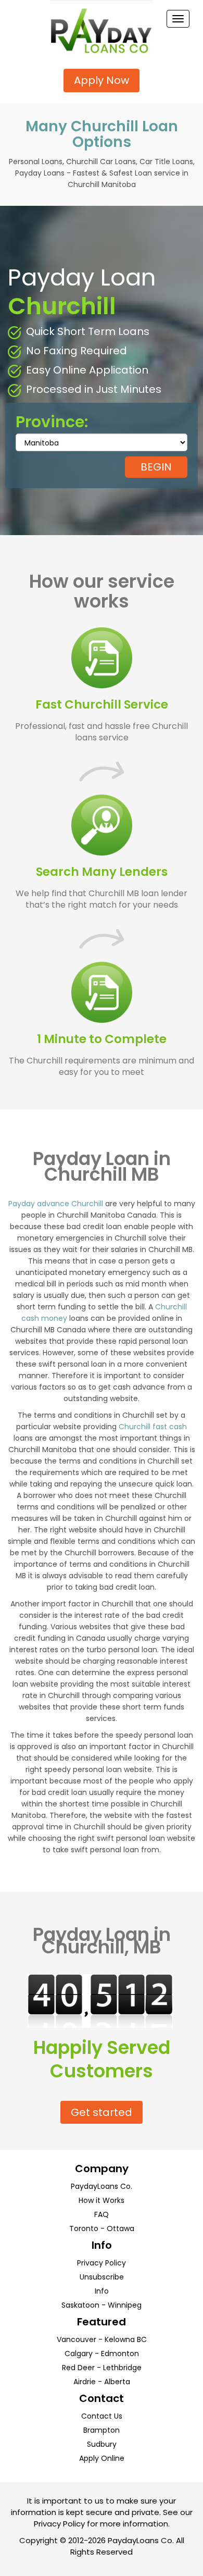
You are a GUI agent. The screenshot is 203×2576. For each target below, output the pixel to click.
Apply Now (102, 80)
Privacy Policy (102, 2263)
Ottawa (120, 2228)
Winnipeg (125, 2305)
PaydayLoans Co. (102, 2186)
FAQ (102, 2214)
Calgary (79, 2354)
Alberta (117, 2382)
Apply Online (102, 2458)
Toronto (84, 2228)
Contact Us (102, 2416)
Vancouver (77, 2339)
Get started (102, 2112)
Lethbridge (122, 2368)
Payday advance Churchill (56, 1204)
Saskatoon (80, 2305)
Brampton (102, 2430)
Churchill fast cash (153, 1427)
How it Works (102, 2200)
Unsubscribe (102, 2277)
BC (142, 2339)
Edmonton (120, 2354)
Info (102, 2291)
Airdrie (85, 2382)
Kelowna (120, 2339)
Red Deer (78, 2368)
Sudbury (102, 2444)
